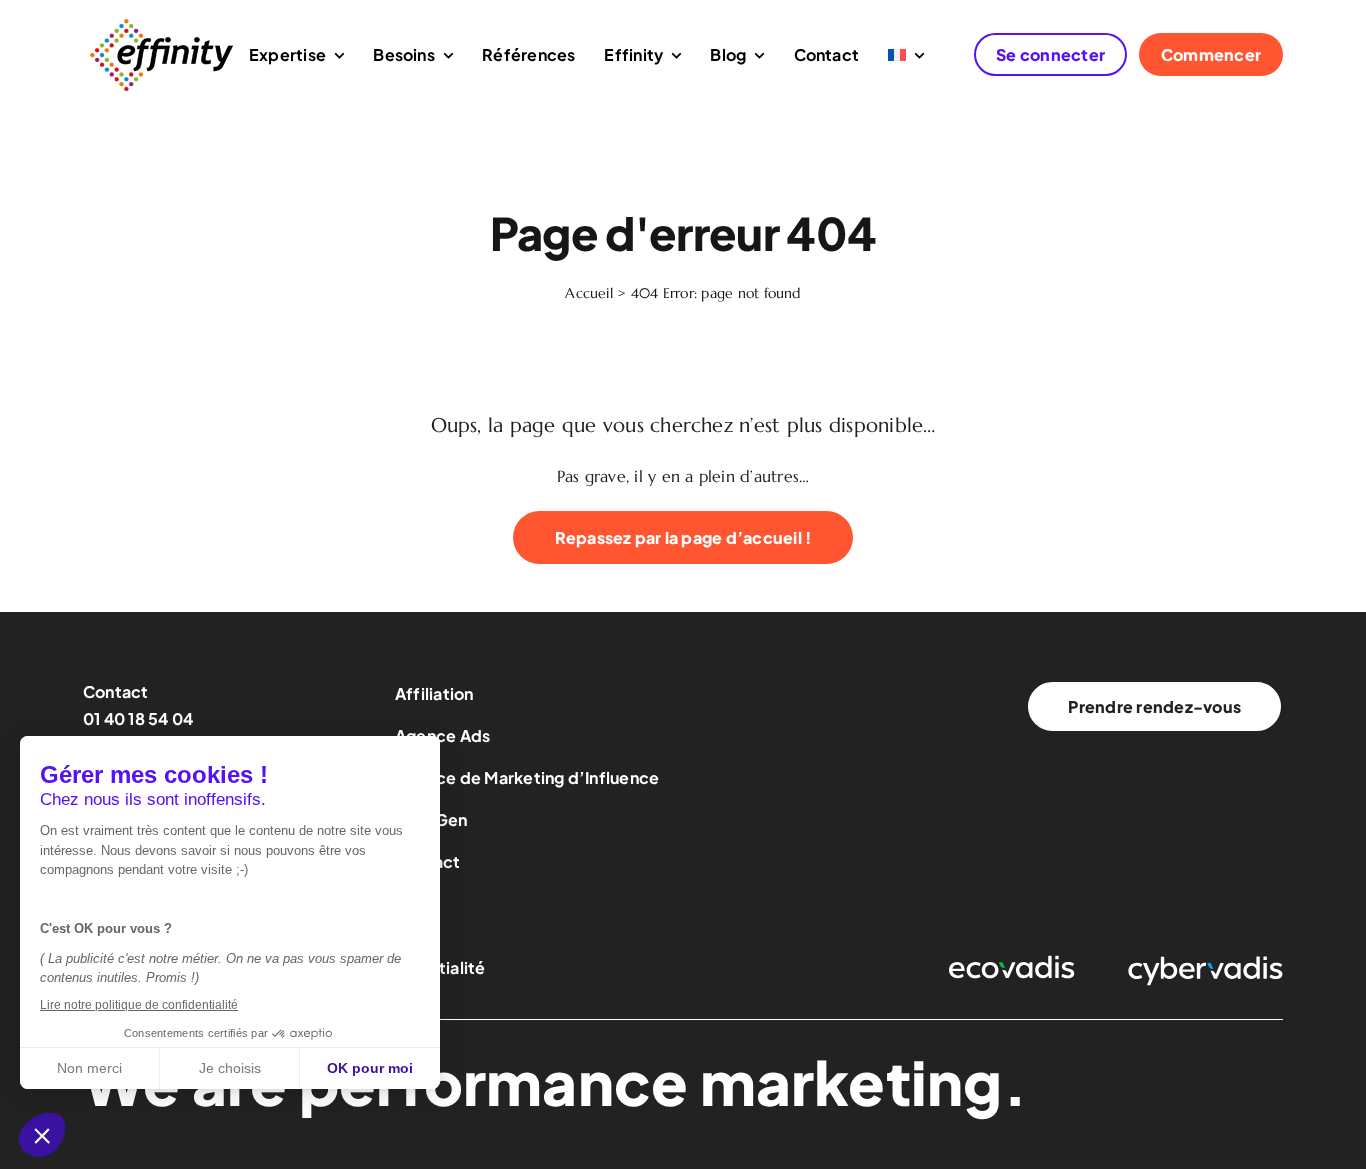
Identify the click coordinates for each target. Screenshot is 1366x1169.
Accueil (589, 293)
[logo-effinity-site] (161, 23)
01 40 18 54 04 (138, 718)
